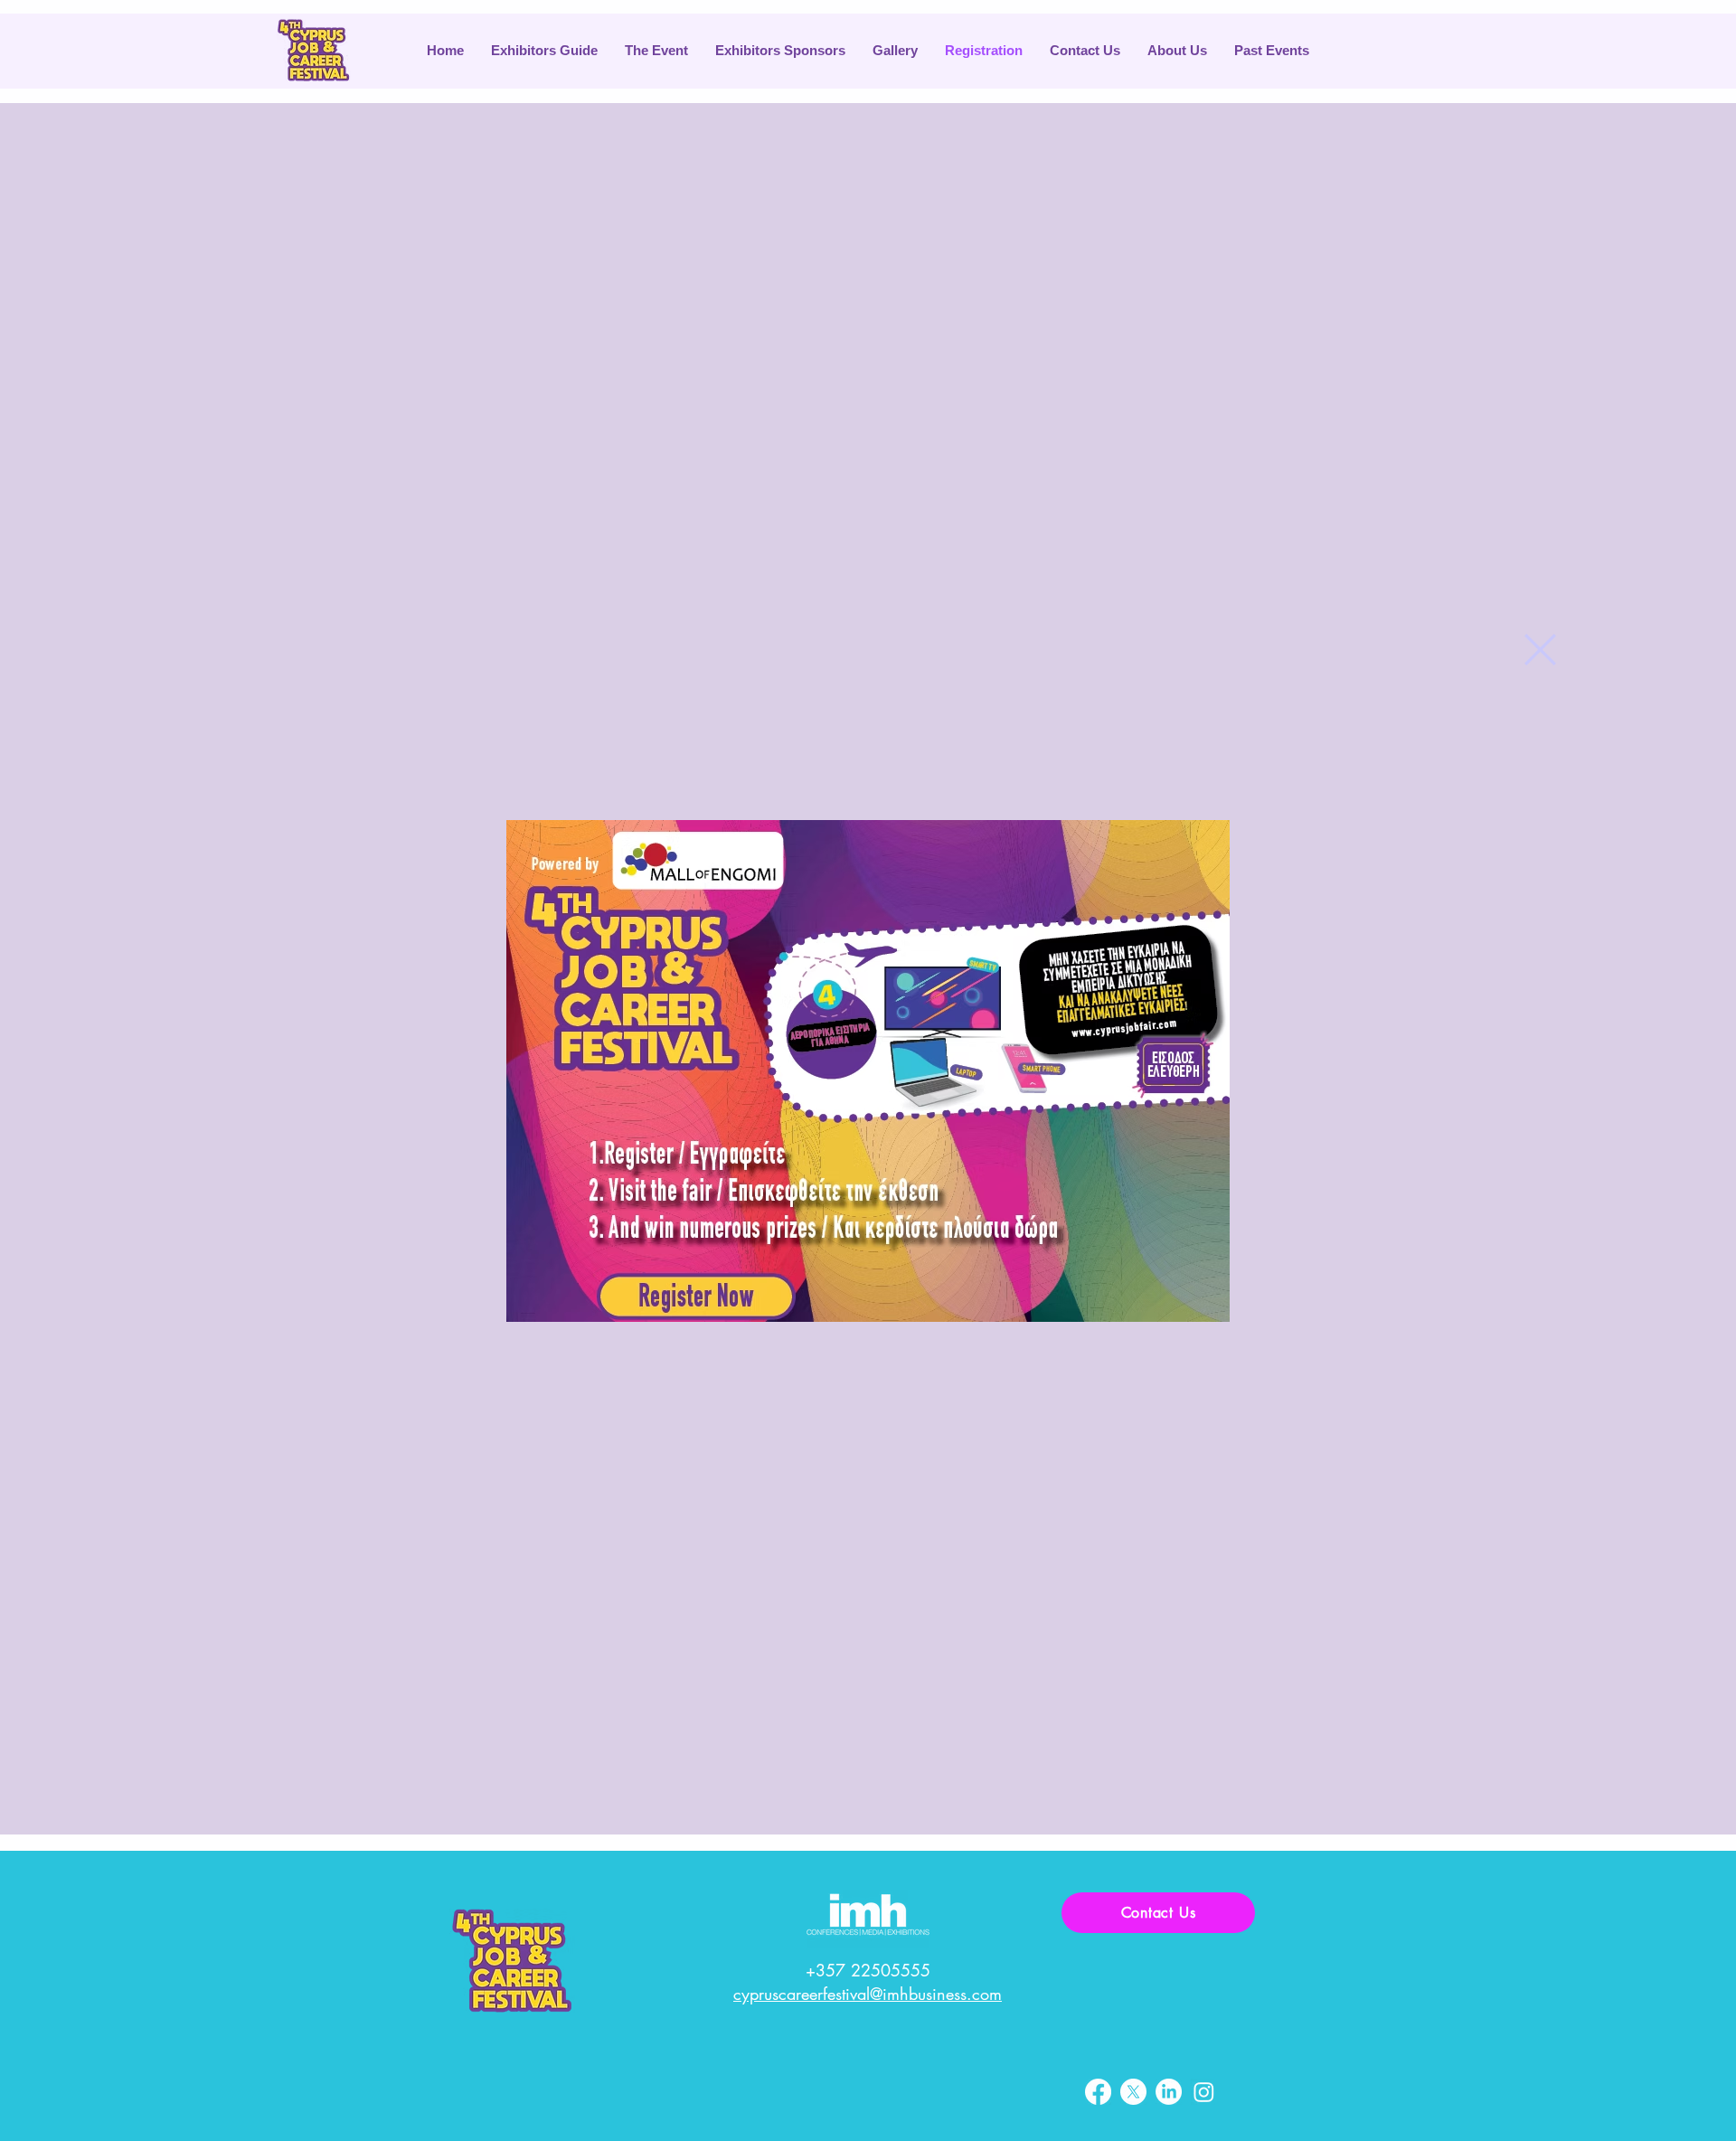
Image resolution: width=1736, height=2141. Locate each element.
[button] (1540, 650)
